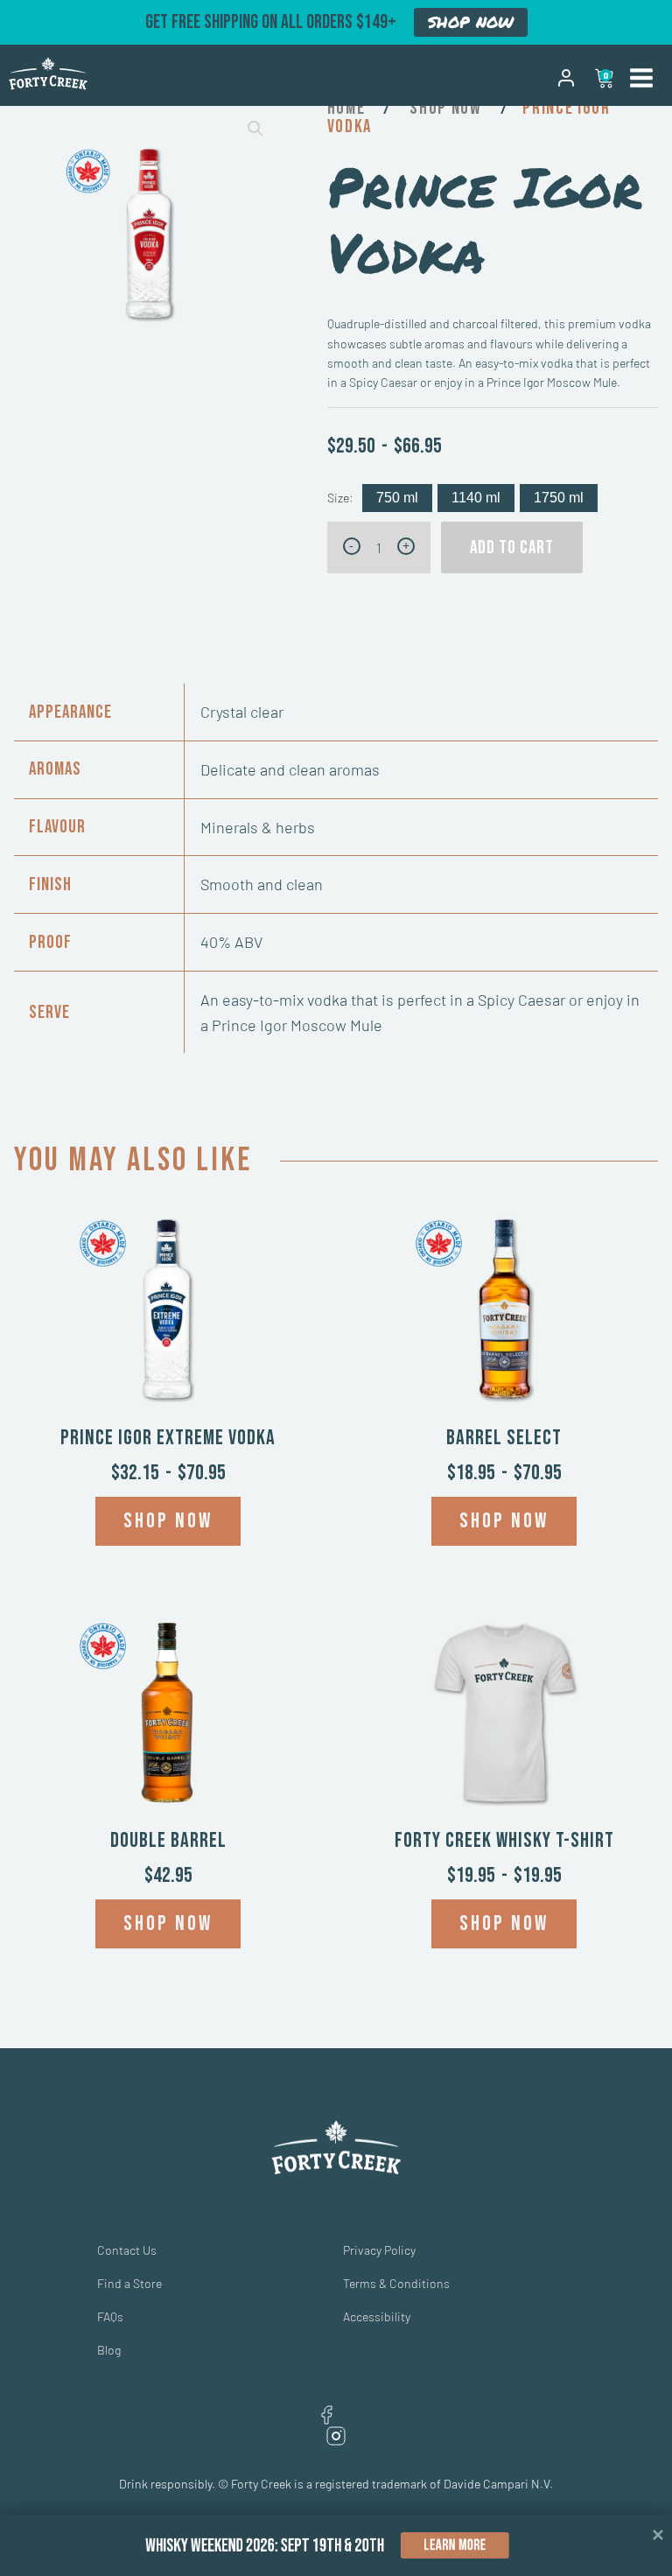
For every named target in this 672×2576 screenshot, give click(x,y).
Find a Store (129, 2283)
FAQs (110, 2316)
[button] (255, 129)
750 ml (397, 498)
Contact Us (127, 2250)
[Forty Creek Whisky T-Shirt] (504, 1716)
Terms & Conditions (396, 2283)
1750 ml (559, 498)
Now (466, 108)
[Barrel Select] (504, 1313)
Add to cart (512, 547)
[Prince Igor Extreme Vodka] (168, 1313)
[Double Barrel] (168, 1716)
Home (346, 108)
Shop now (168, 1521)
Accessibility (377, 2316)
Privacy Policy (379, 2250)
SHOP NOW (471, 22)
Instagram (336, 2436)
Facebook (326, 2415)
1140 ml (476, 498)
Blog (109, 2350)
